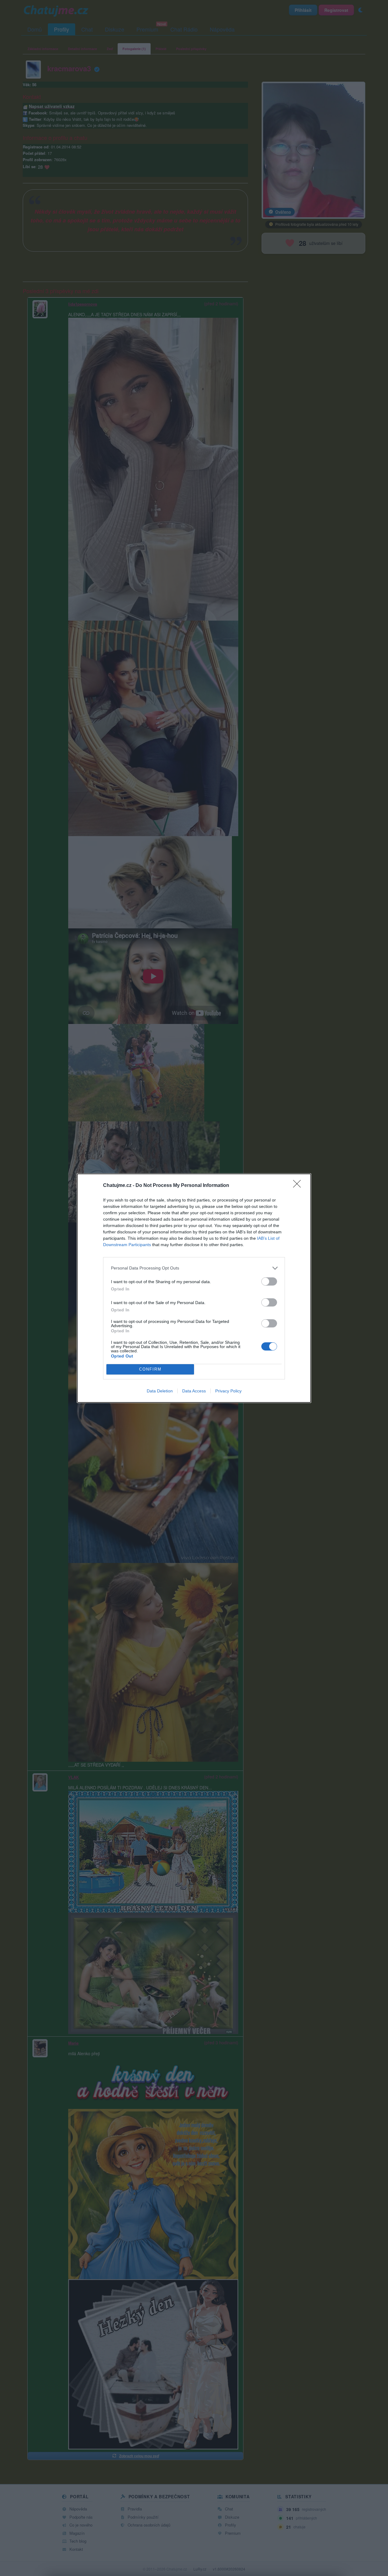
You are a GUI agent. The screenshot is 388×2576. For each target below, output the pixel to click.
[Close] (299, 1186)
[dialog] (194, 1288)
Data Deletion (160, 1391)
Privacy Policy (228, 1391)
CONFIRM (150, 1369)
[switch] (269, 1281)
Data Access (194, 1391)
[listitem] (194, 1268)
